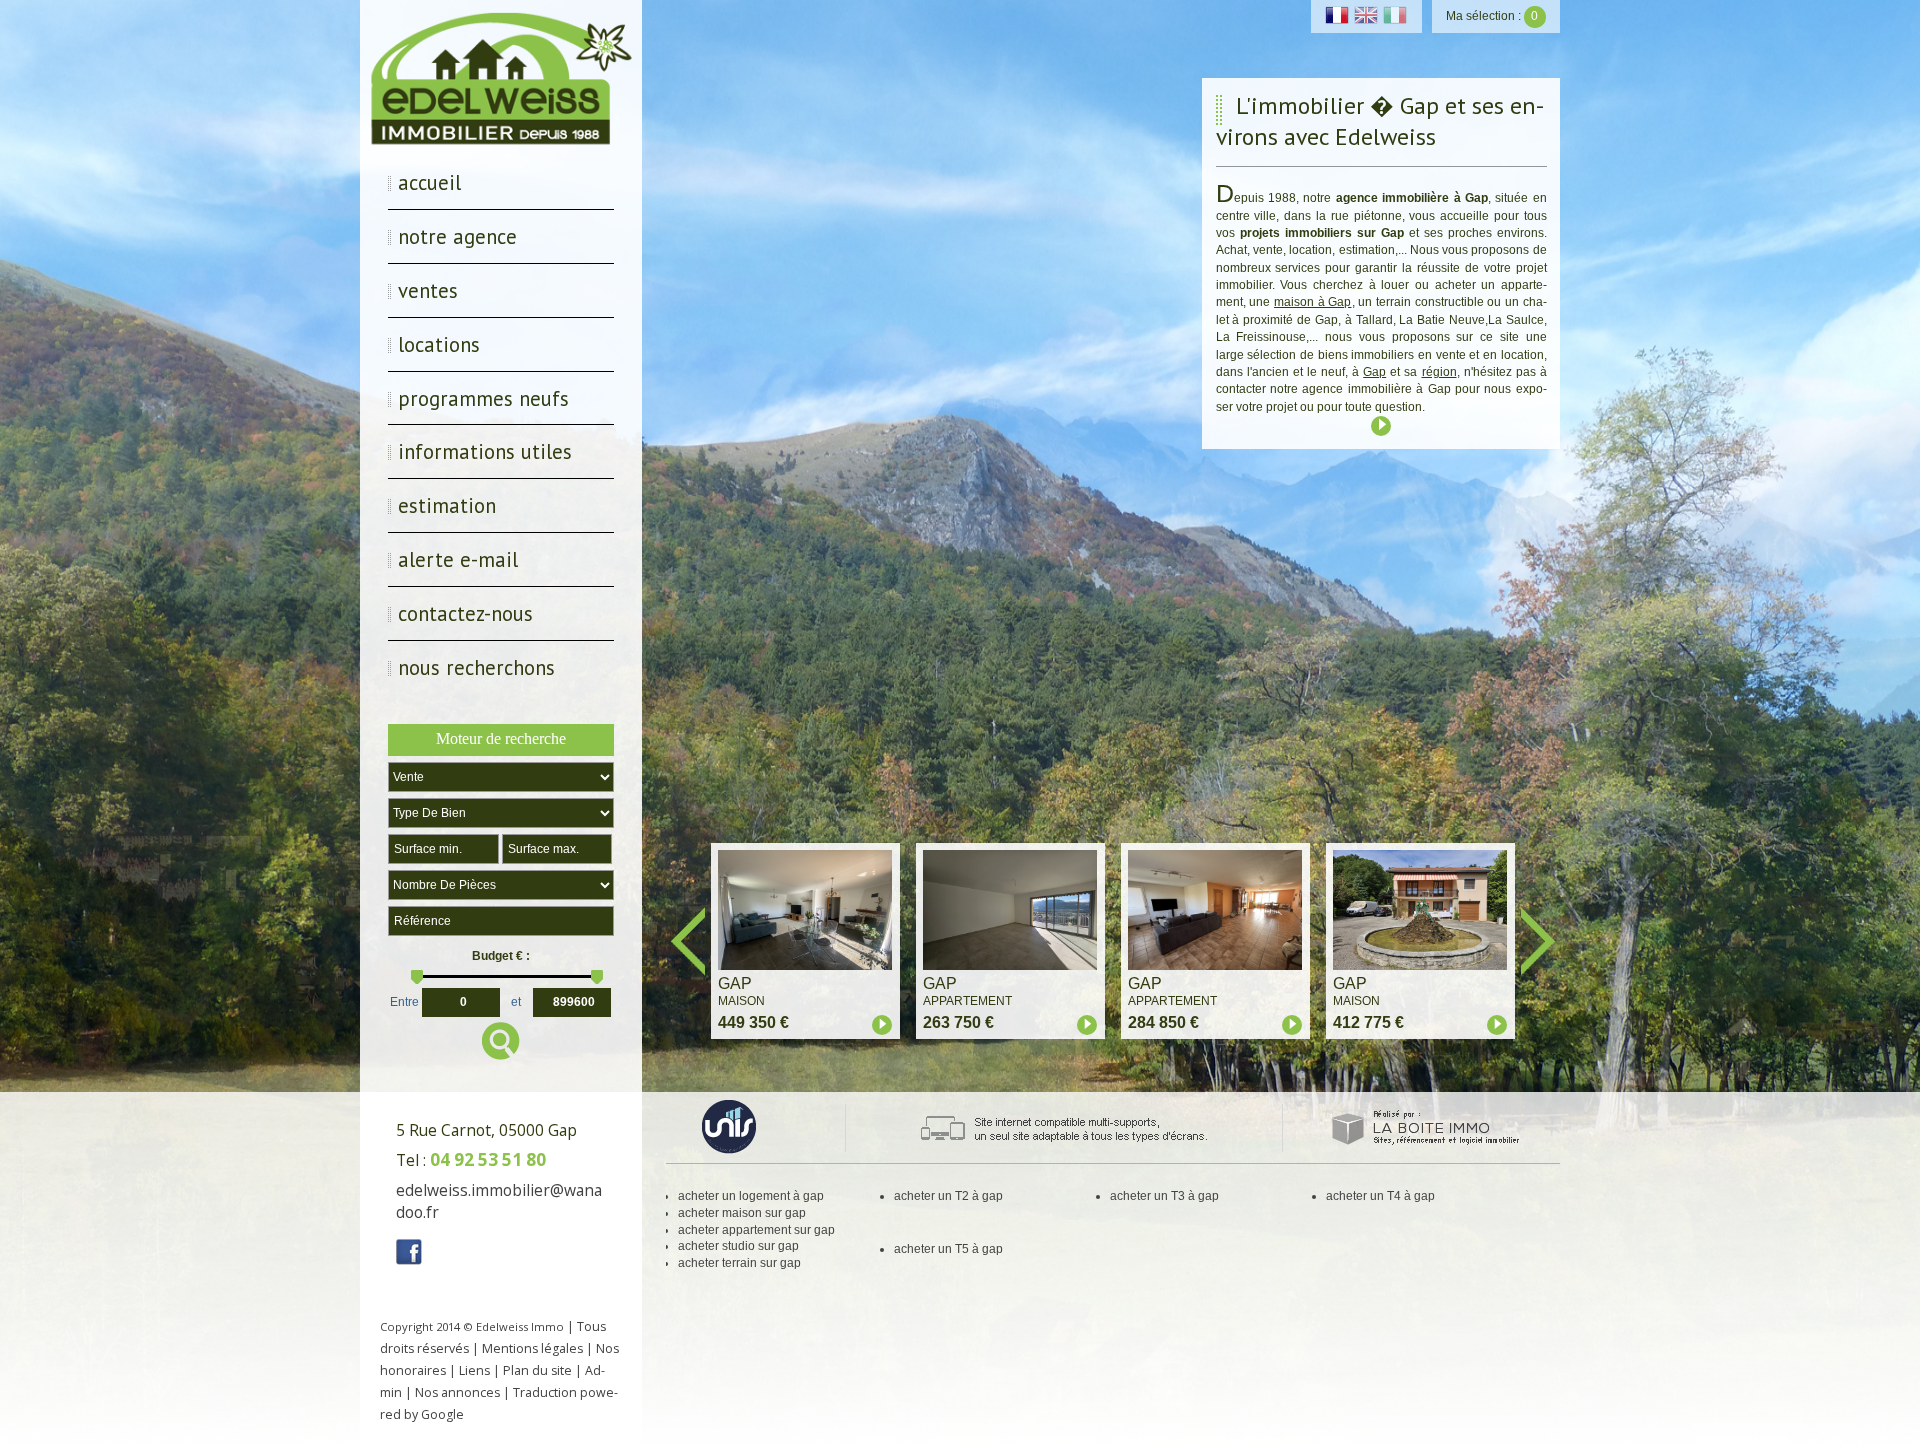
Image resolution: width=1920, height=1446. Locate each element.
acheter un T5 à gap (948, 1249)
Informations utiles (485, 451)
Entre (404, 1000)
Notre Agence (457, 236)
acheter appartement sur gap (756, 1230)
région (1439, 372)
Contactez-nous (465, 613)
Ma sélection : (1492, 16)
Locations (439, 344)
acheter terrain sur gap (739, 1263)
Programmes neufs (483, 398)
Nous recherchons (476, 667)
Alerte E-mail (458, 559)
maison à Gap (1312, 302)
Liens (474, 1370)
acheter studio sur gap (738, 1246)
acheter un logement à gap (751, 1196)
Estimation (447, 505)
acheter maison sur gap (742, 1213)
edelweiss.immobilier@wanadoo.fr (499, 1201)
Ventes (428, 290)
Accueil (429, 182)
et (516, 1000)
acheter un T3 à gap (1164, 1196)
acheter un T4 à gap (1380, 1196)
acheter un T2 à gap (948, 1196)
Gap (1374, 372)
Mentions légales (532, 1348)
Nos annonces (457, 1392)
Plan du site (537, 1370)
